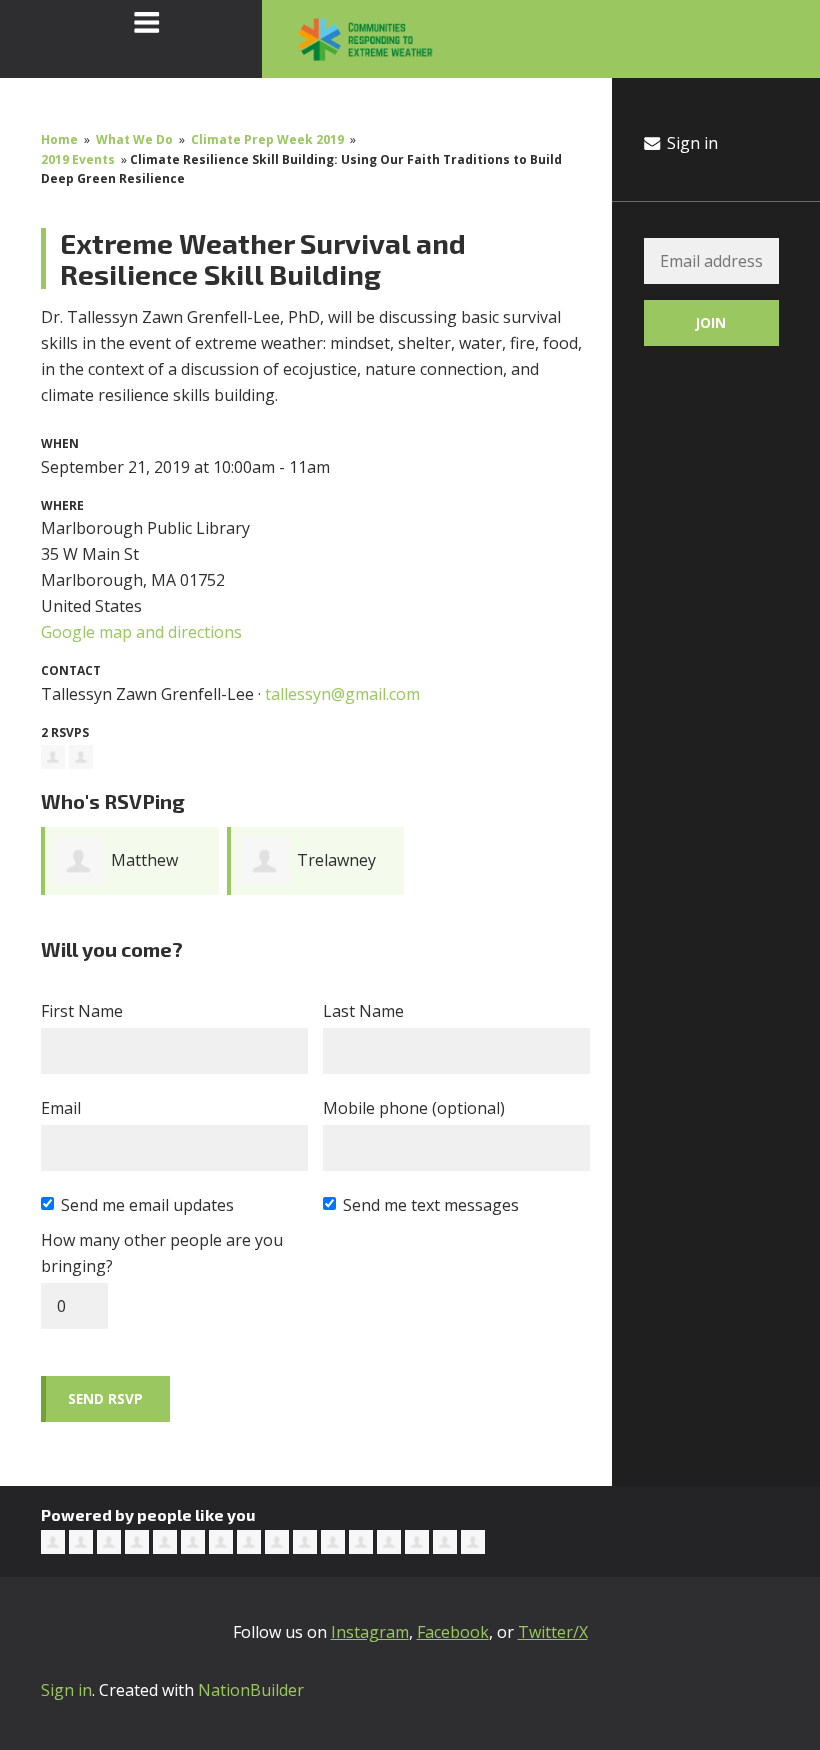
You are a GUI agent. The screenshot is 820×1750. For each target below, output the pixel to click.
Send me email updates (147, 1205)
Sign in (690, 143)
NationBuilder (251, 1690)
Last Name (363, 1011)
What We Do (134, 139)
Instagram (370, 1632)
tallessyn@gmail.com (342, 694)
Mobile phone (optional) (414, 1108)
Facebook (453, 1632)
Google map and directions (141, 632)
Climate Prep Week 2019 (267, 139)
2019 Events (78, 159)
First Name (82, 1011)
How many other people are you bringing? (162, 1253)
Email (61, 1108)
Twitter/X (553, 1632)
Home (59, 139)
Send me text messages (431, 1205)
